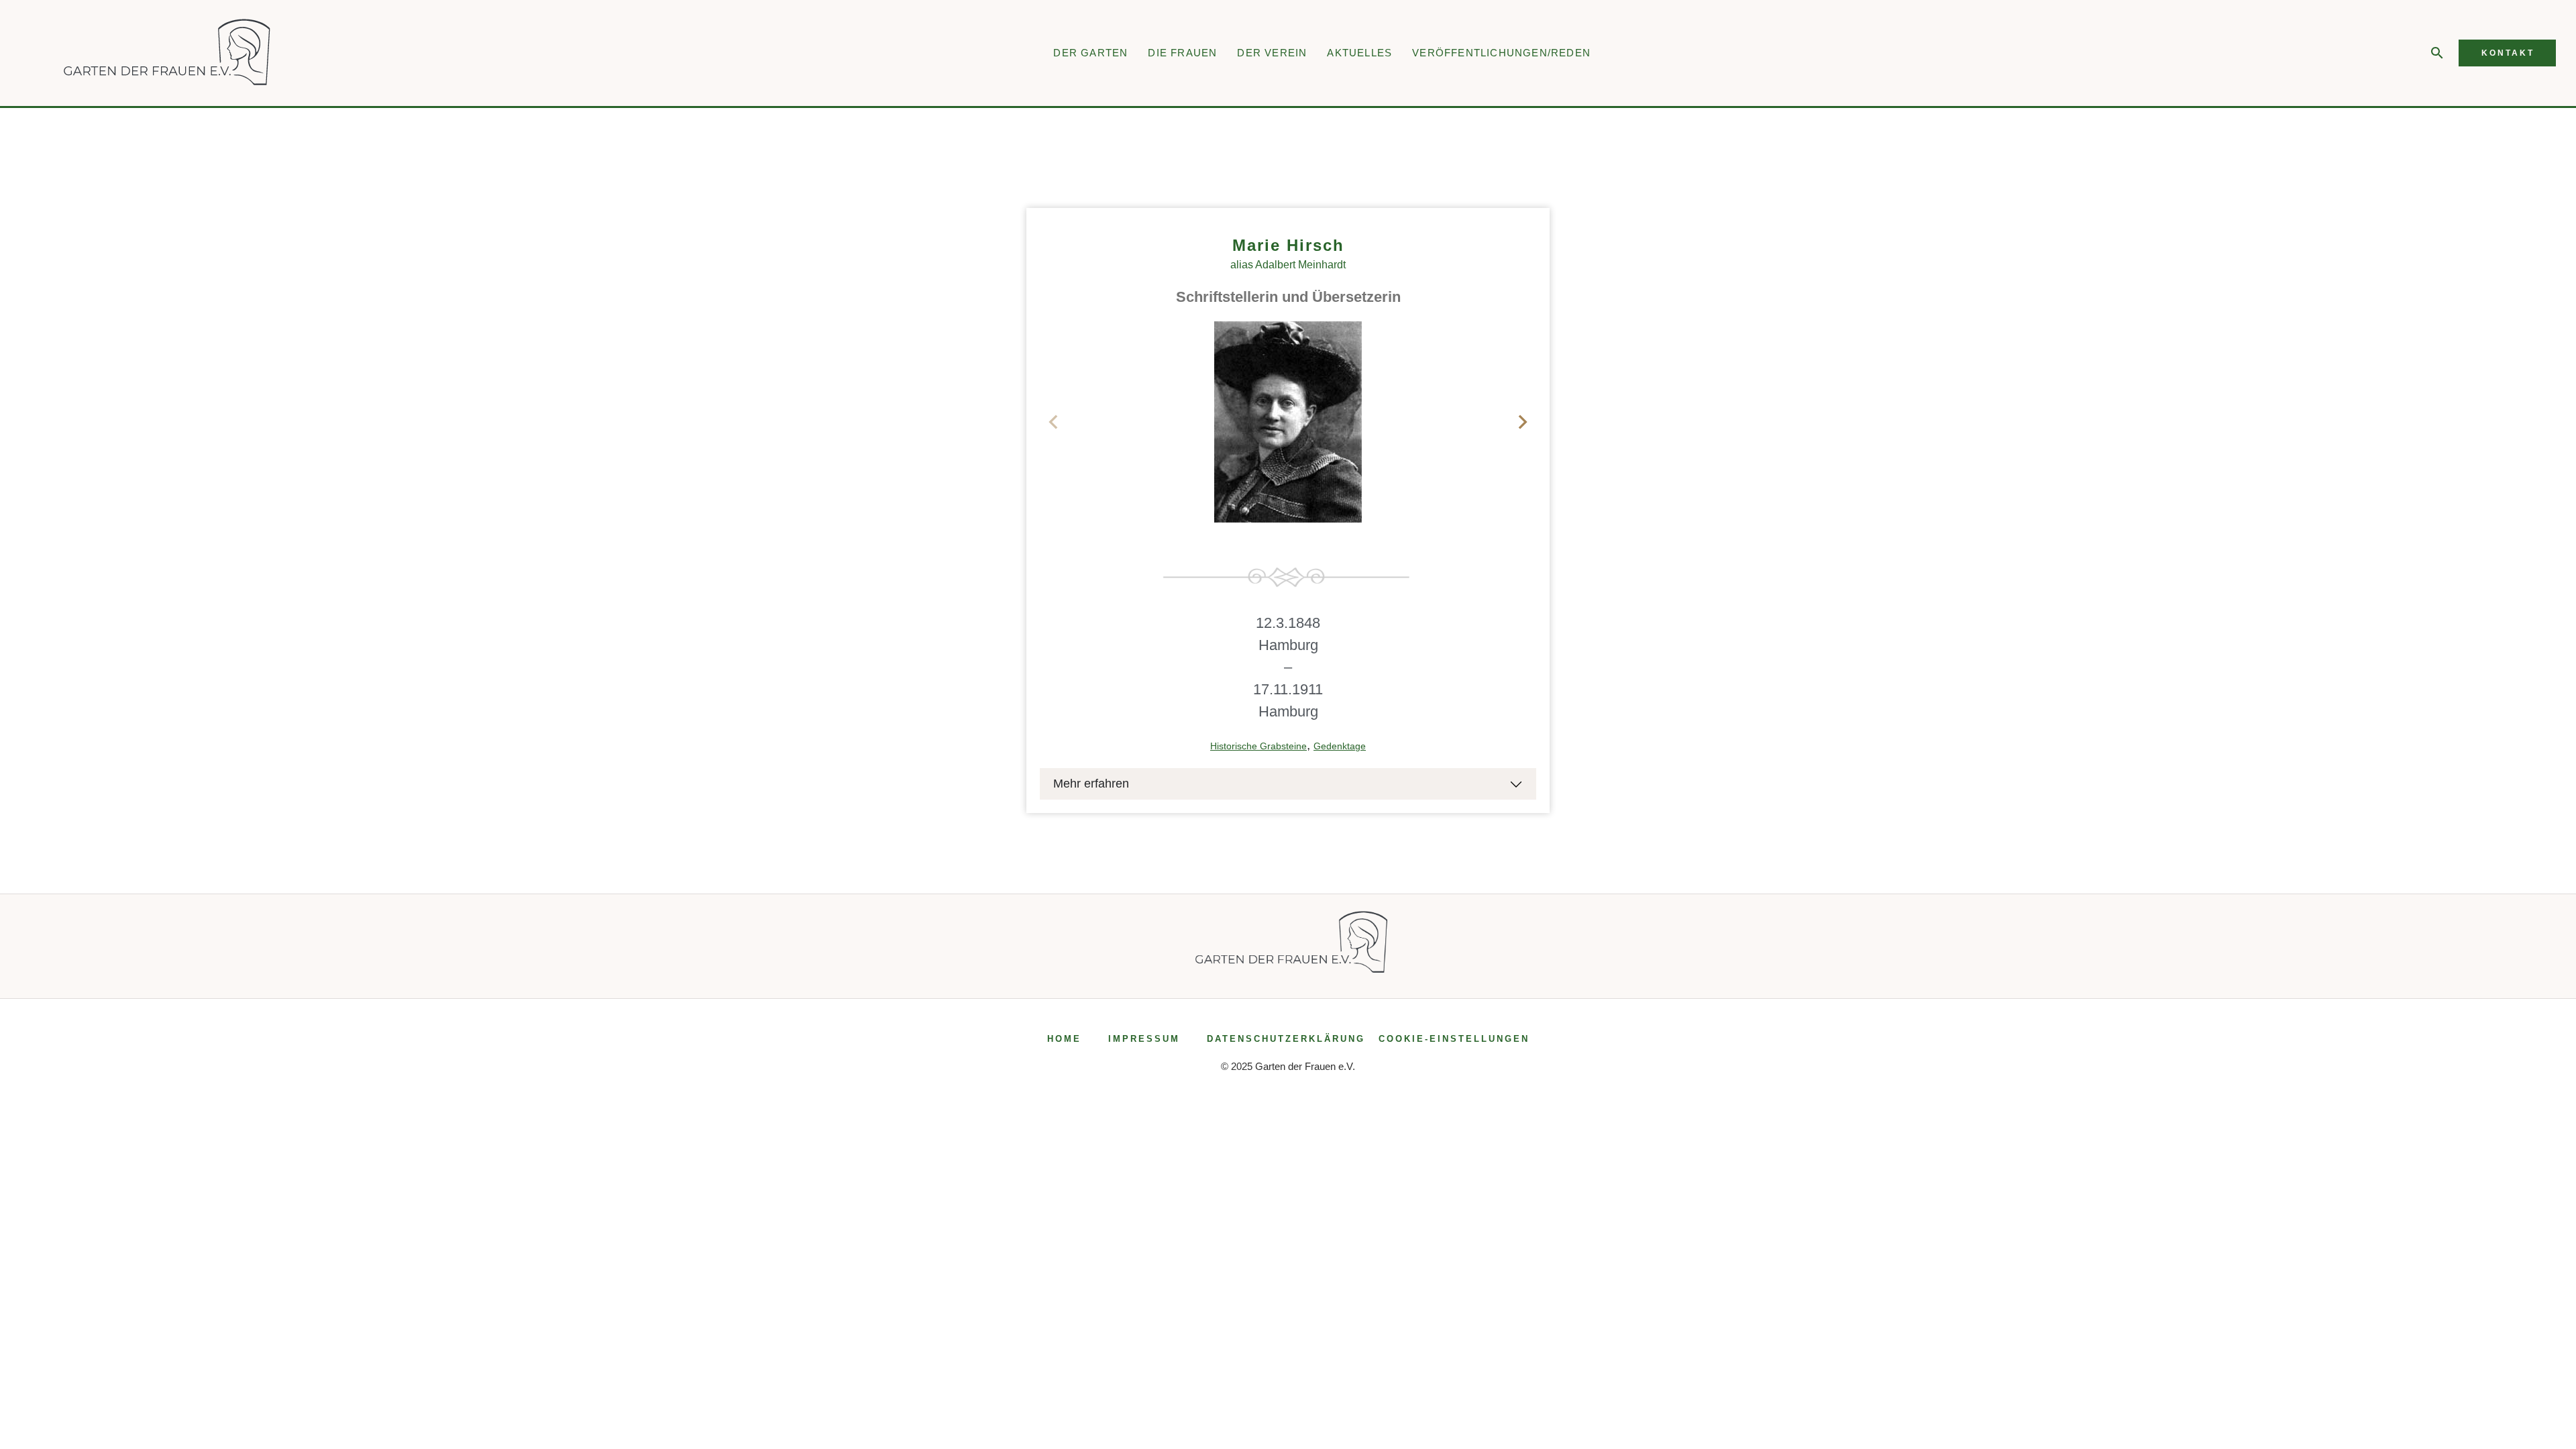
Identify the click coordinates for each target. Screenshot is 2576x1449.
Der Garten (1090, 53)
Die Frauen (1182, 53)
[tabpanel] (1288, 422)
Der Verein (1272, 53)
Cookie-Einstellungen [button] (1454, 1039)
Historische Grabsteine (1258, 746)
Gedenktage (1340, 746)
